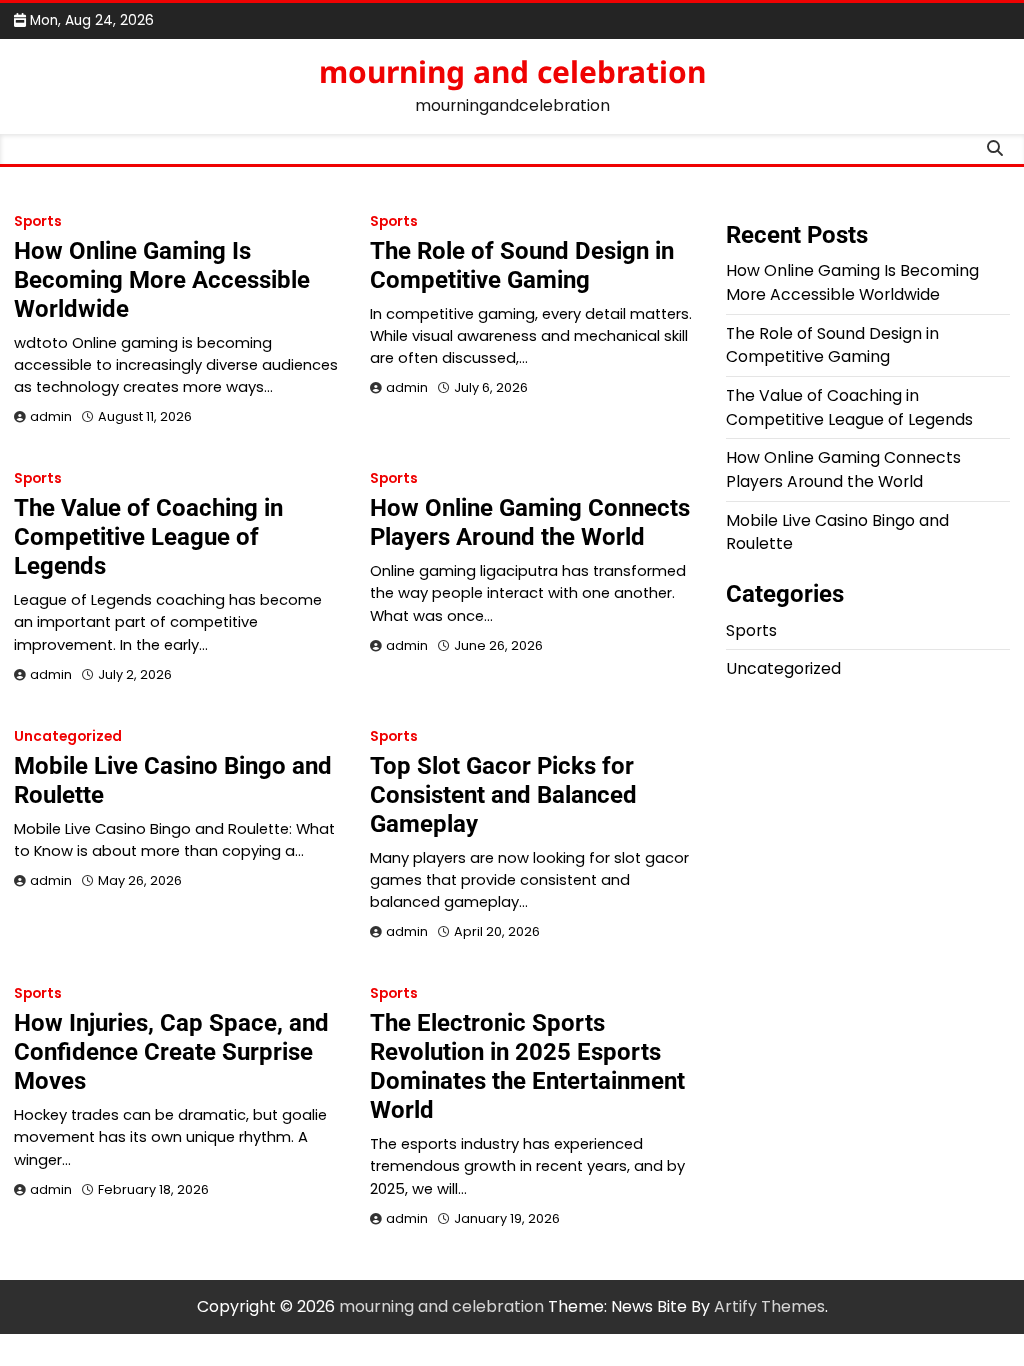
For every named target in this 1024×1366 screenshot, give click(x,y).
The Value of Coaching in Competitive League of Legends (148, 537)
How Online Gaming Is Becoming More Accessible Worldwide (162, 280)
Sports (38, 221)
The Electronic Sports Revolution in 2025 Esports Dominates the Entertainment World (527, 1066)
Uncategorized (68, 736)
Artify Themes (769, 1306)
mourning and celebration (512, 71)
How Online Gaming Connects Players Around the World (530, 522)
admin (51, 416)
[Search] (995, 149)
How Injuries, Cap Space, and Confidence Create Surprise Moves (171, 1052)
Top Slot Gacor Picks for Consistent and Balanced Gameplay (503, 795)
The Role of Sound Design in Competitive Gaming (522, 265)
